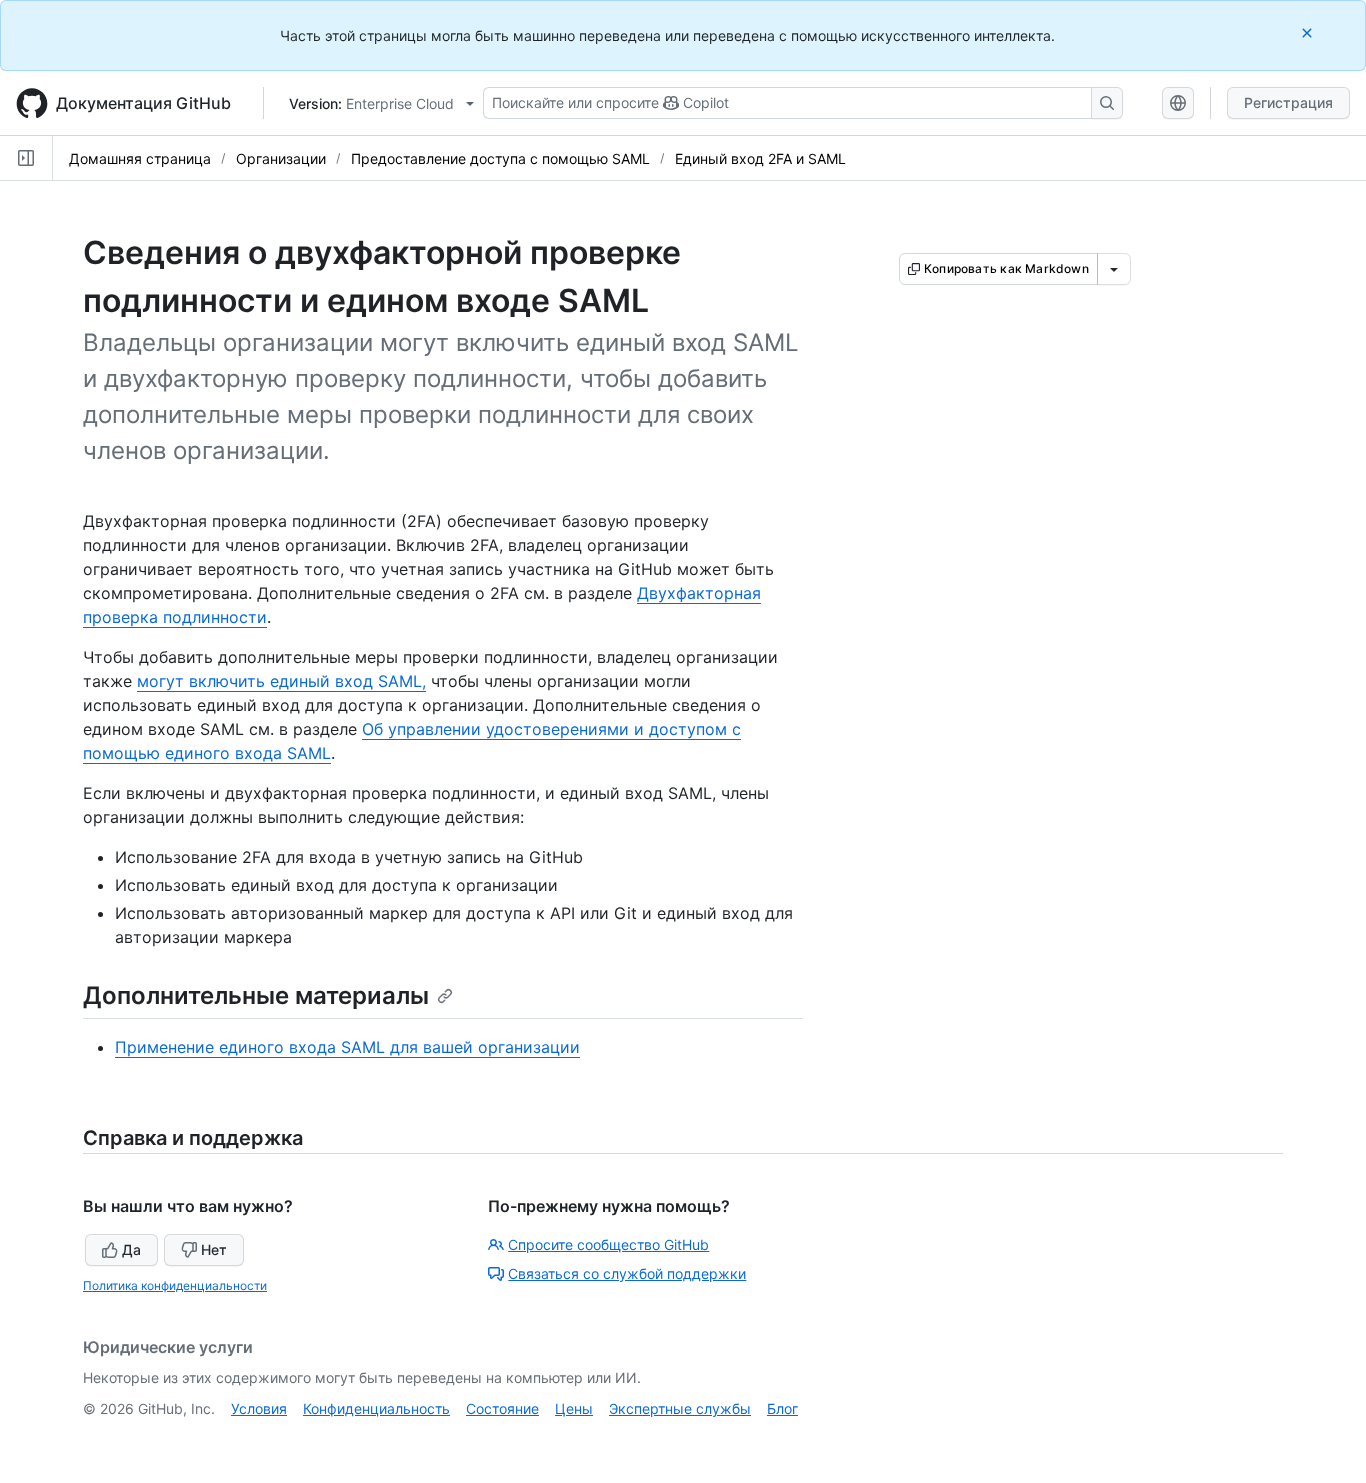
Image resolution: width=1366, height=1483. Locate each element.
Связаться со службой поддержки (627, 1273)
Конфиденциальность (376, 1408)
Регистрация (1288, 102)
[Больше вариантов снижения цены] (1114, 269)
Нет (214, 1249)
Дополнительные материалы (256, 995)
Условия (259, 1408)
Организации (281, 158)
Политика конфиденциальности (175, 1285)
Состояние (502, 1408)
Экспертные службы (680, 1408)
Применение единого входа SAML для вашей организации (347, 1047)
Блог (782, 1408)
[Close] (1309, 32)
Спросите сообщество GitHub (608, 1244)
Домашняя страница (140, 158)
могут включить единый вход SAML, (281, 681)
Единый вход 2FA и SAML (760, 158)
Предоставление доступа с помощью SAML (500, 158)
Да (131, 1249)
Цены (574, 1408)
